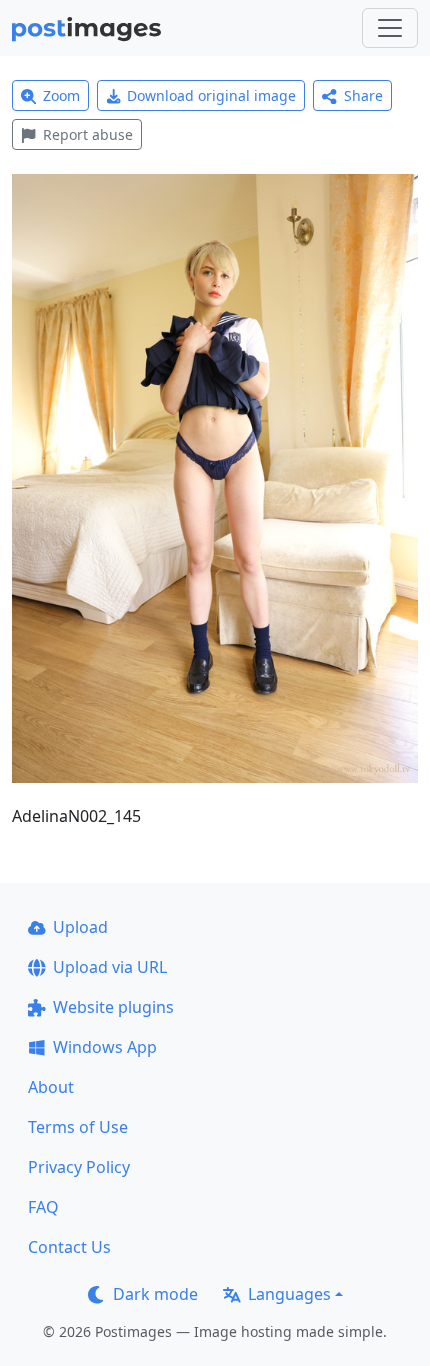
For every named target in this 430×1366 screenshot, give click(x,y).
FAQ (43, 1207)
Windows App (105, 1047)
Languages (289, 1294)
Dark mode (155, 1294)
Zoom (61, 95)
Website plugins (113, 1007)
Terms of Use (78, 1127)
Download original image (211, 95)
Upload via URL (110, 967)
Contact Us (69, 1247)
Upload (80, 927)
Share (363, 95)
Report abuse (88, 134)
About (51, 1087)
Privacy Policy (79, 1167)
